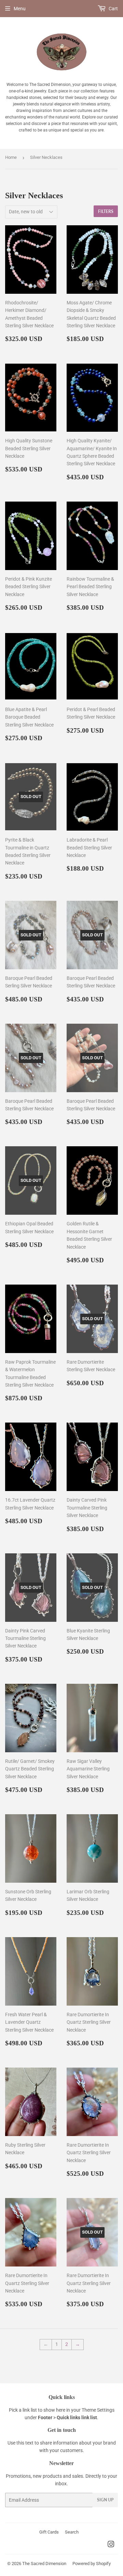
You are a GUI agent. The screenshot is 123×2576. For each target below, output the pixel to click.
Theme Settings (98, 2410)
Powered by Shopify (92, 2564)
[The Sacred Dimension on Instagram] (111, 2545)
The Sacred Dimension (44, 2564)
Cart (113, 9)
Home (11, 157)
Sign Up (105, 2500)
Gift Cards (49, 2532)
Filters (106, 211)
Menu (20, 9)
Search (72, 2532)
